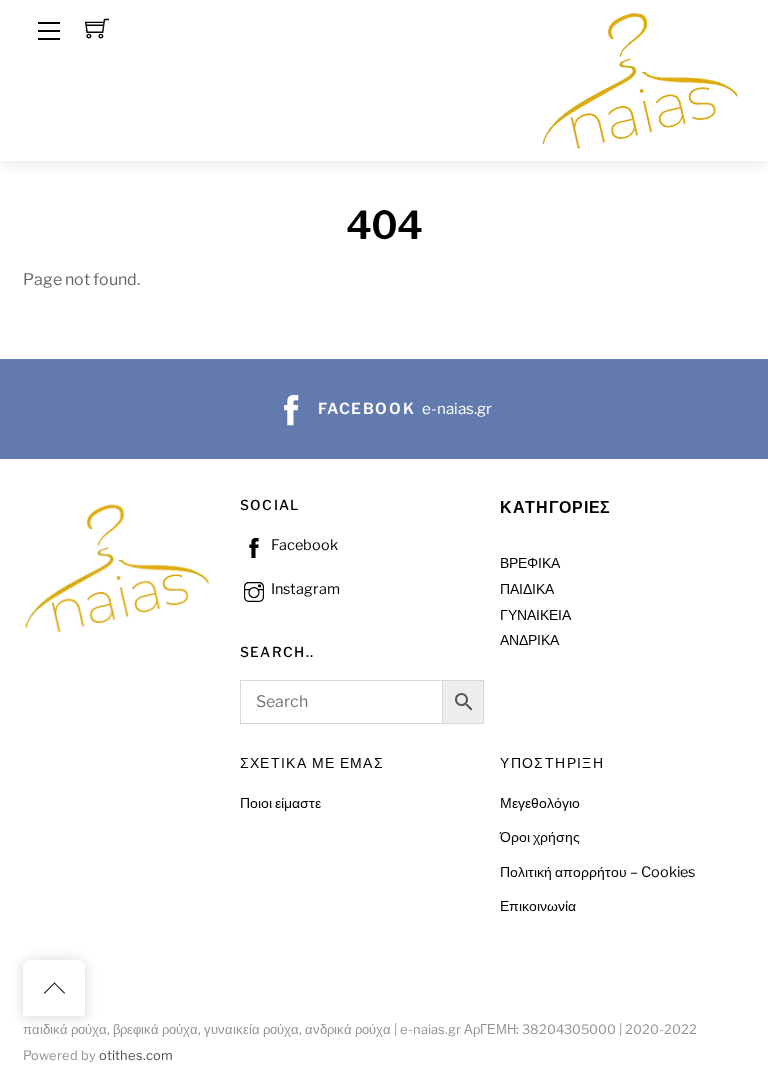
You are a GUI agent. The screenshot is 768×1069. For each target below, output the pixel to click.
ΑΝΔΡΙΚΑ (529, 640)
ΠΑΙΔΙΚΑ (527, 589)
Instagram (304, 589)
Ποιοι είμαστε (280, 803)
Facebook (303, 545)
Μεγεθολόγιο (540, 803)
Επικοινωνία (538, 906)
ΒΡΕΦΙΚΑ (530, 563)
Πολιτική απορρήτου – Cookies (597, 872)
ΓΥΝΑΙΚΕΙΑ (535, 615)
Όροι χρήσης (540, 837)
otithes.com (136, 1055)
